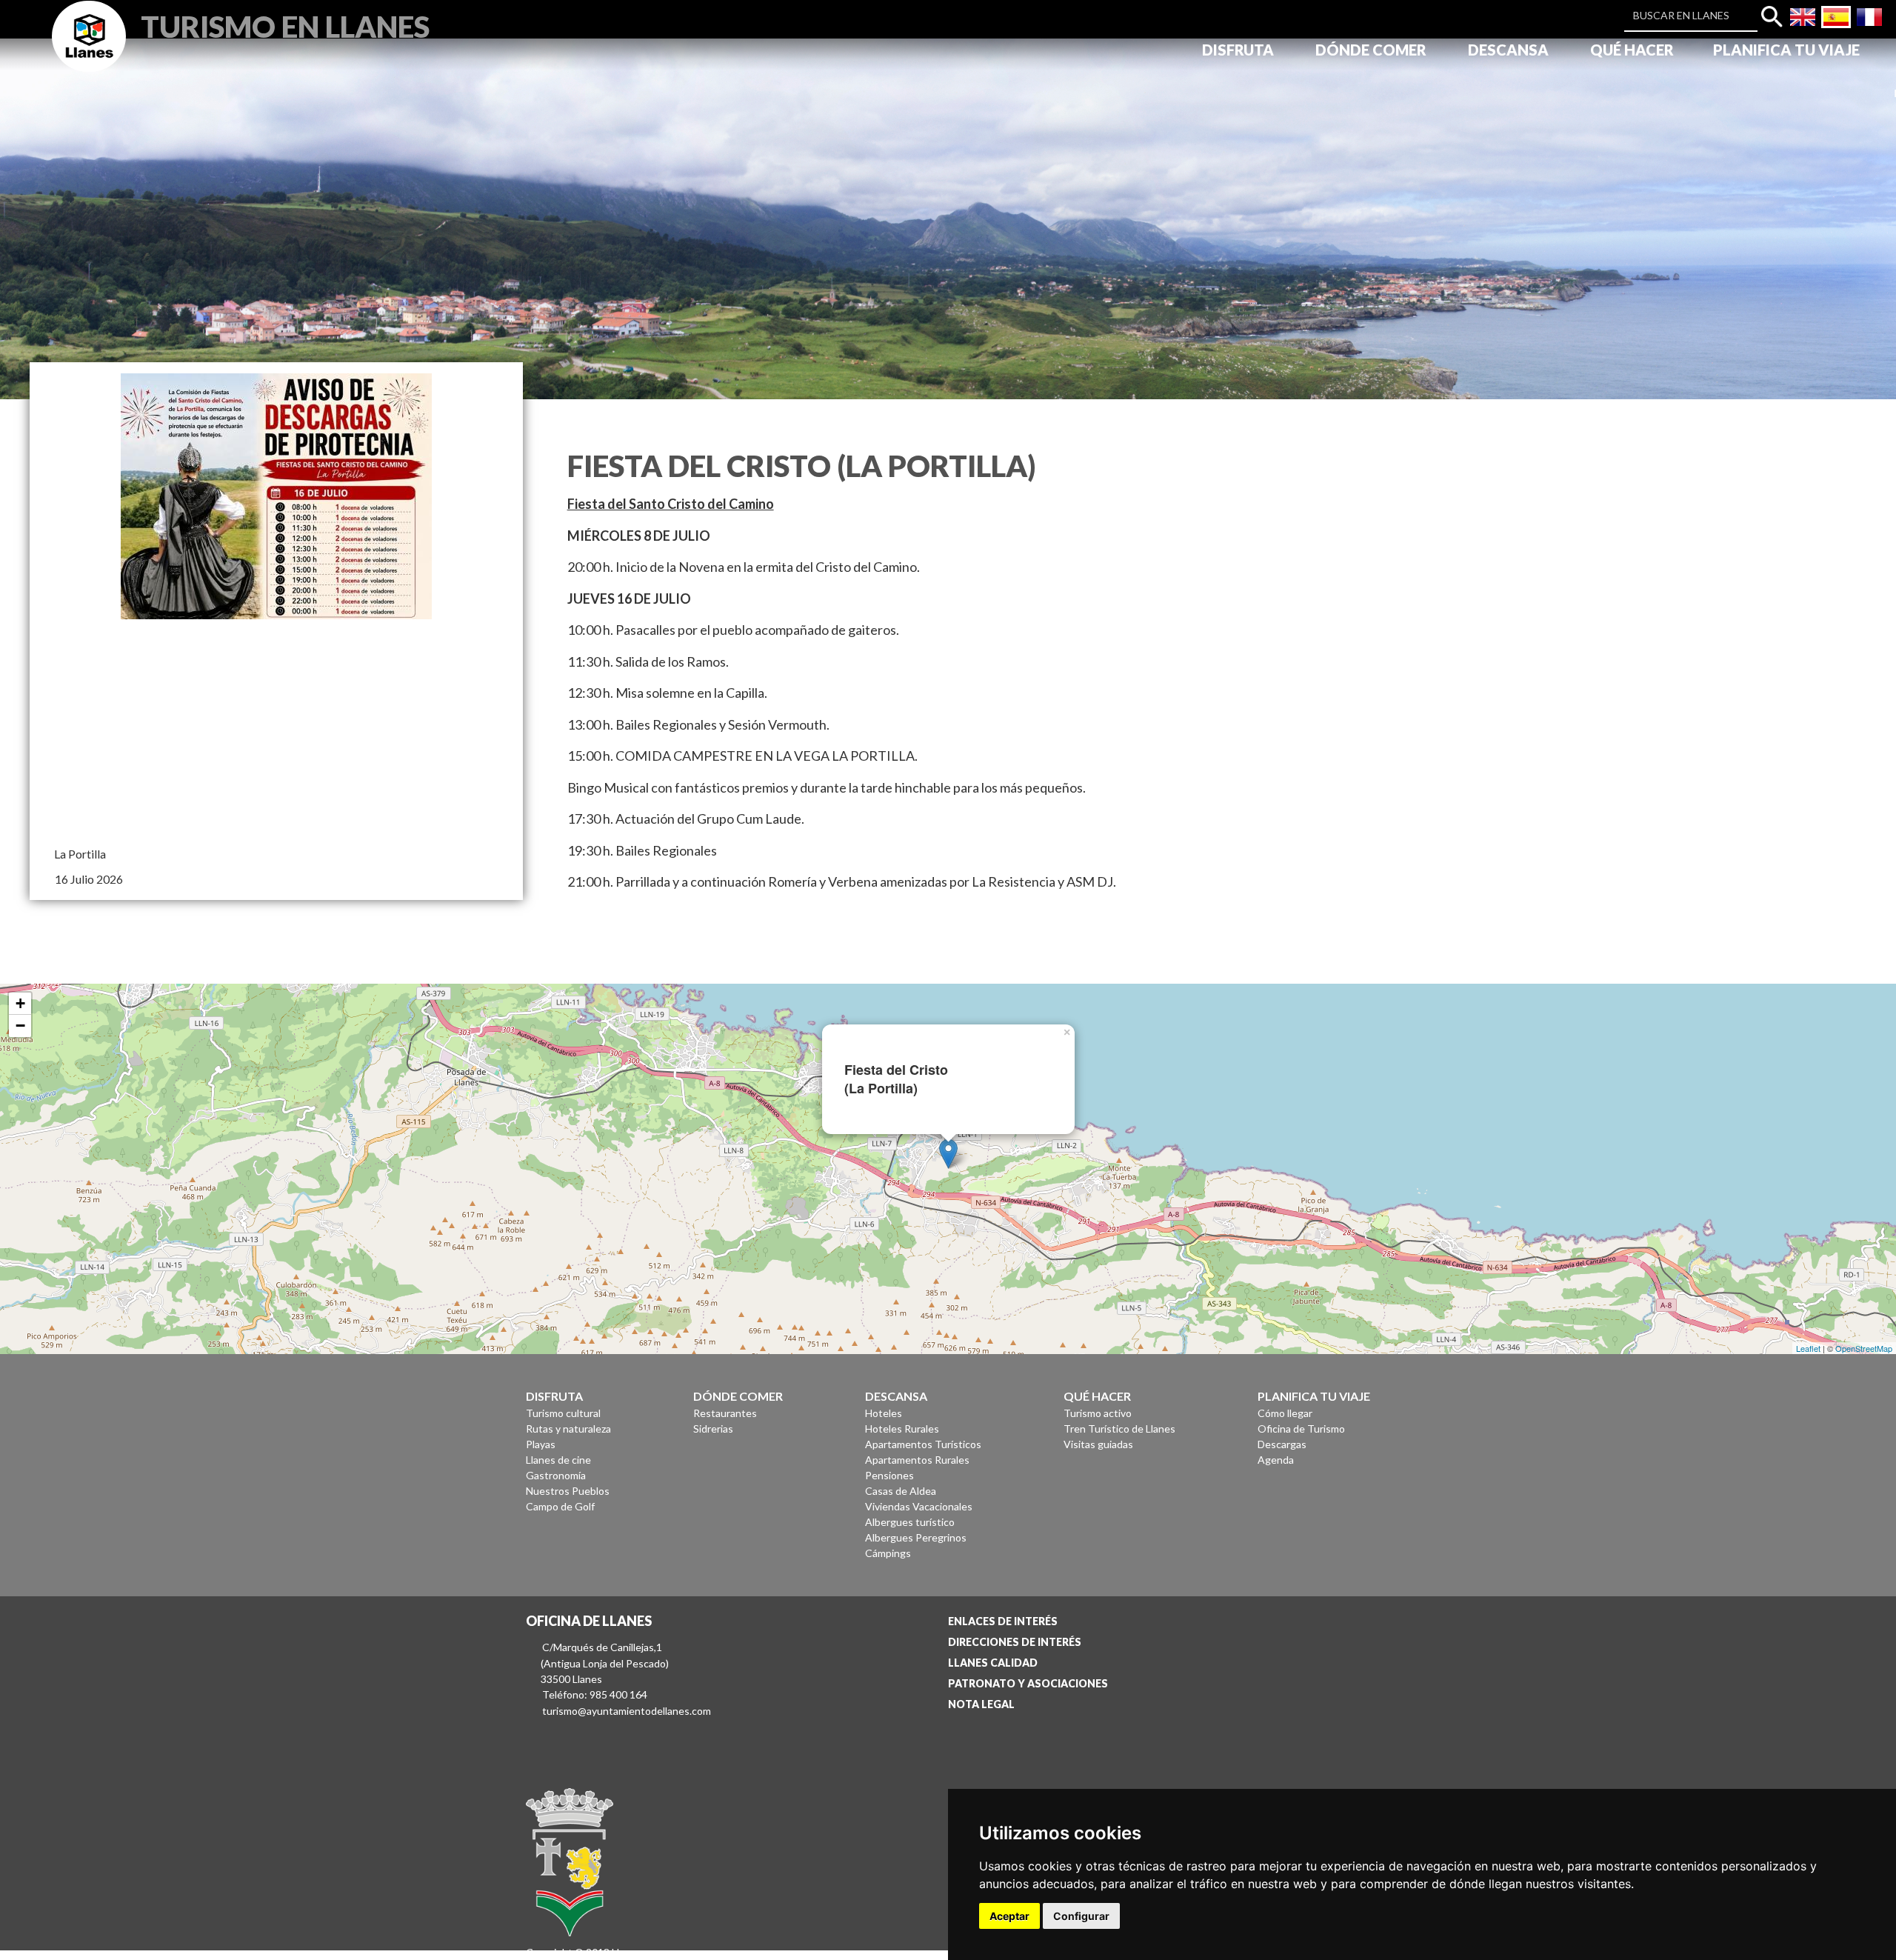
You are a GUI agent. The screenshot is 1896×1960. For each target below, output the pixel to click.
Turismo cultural (563, 1413)
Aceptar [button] (1009, 1916)
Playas (541, 1444)
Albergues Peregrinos (916, 1537)
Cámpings (888, 1553)
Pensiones (889, 1475)
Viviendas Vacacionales (919, 1506)
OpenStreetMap (1864, 1348)
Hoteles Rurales (902, 1429)
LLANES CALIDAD (993, 1663)
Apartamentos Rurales (917, 1460)
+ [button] (20, 1003)
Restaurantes (725, 1413)
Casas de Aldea (901, 1491)
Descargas (1282, 1444)
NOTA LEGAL (981, 1704)
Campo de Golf (560, 1506)
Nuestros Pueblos (568, 1491)
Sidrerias (713, 1429)
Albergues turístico (910, 1522)
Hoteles (884, 1413)
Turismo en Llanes (285, 25)
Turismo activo (1098, 1413)
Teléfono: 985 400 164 (595, 1694)
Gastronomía (556, 1475)
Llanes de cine (558, 1460)
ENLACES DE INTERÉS (1003, 1621)
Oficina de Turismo (1301, 1429)
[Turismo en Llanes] (89, 53)
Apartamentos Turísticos (923, 1444)
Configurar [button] (1081, 1916)
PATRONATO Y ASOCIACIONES (1028, 1683)
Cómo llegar (1285, 1413)
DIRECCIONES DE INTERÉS (1015, 1642)
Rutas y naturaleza (568, 1429)
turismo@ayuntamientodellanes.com (627, 1711)
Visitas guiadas (1098, 1444)
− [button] (20, 1026)
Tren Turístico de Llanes (1119, 1429)
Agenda (1276, 1460)
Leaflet (1808, 1348)
